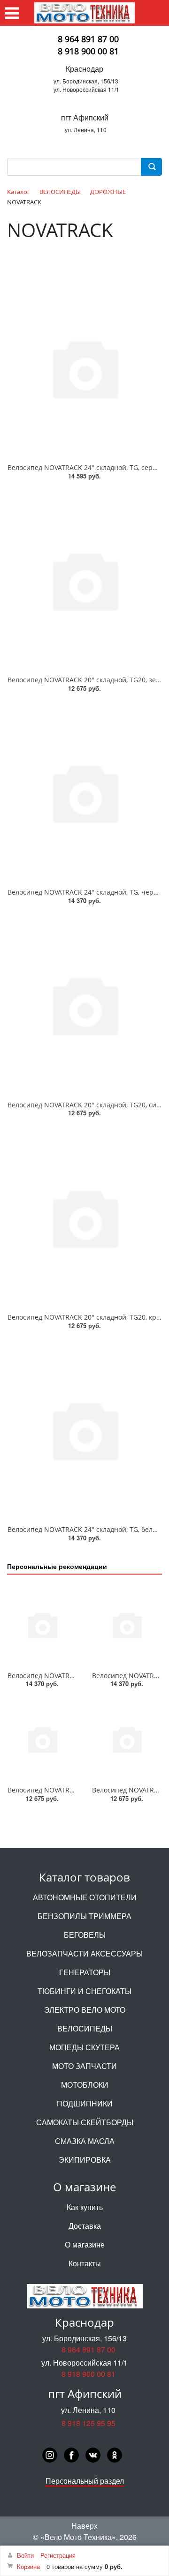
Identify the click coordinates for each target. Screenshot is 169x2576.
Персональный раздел (85, 2481)
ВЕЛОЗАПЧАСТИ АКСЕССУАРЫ (84, 1953)
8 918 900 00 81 (88, 51)
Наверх (84, 2526)
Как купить (85, 2207)
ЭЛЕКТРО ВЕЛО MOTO (85, 2010)
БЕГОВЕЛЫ (85, 1935)
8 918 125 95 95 (88, 2423)
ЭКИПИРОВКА (85, 2160)
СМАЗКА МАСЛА (85, 2141)
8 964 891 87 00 (88, 39)
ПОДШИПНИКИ (85, 2103)
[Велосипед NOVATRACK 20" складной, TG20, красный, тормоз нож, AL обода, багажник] (84, 1217)
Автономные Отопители (85, 1897)
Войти (25, 2555)
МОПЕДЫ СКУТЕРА (84, 2047)
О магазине (85, 2244)
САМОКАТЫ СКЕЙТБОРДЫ (85, 2122)
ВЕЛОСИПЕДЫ (85, 2028)
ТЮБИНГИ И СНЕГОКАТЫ (84, 1991)
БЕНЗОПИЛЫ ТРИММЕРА (84, 1916)
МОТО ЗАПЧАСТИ (84, 2066)
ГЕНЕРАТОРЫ (85, 1972)
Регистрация (58, 2555)
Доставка (85, 2226)
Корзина (28, 2566)
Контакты (85, 2263)
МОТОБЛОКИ (85, 2085)
